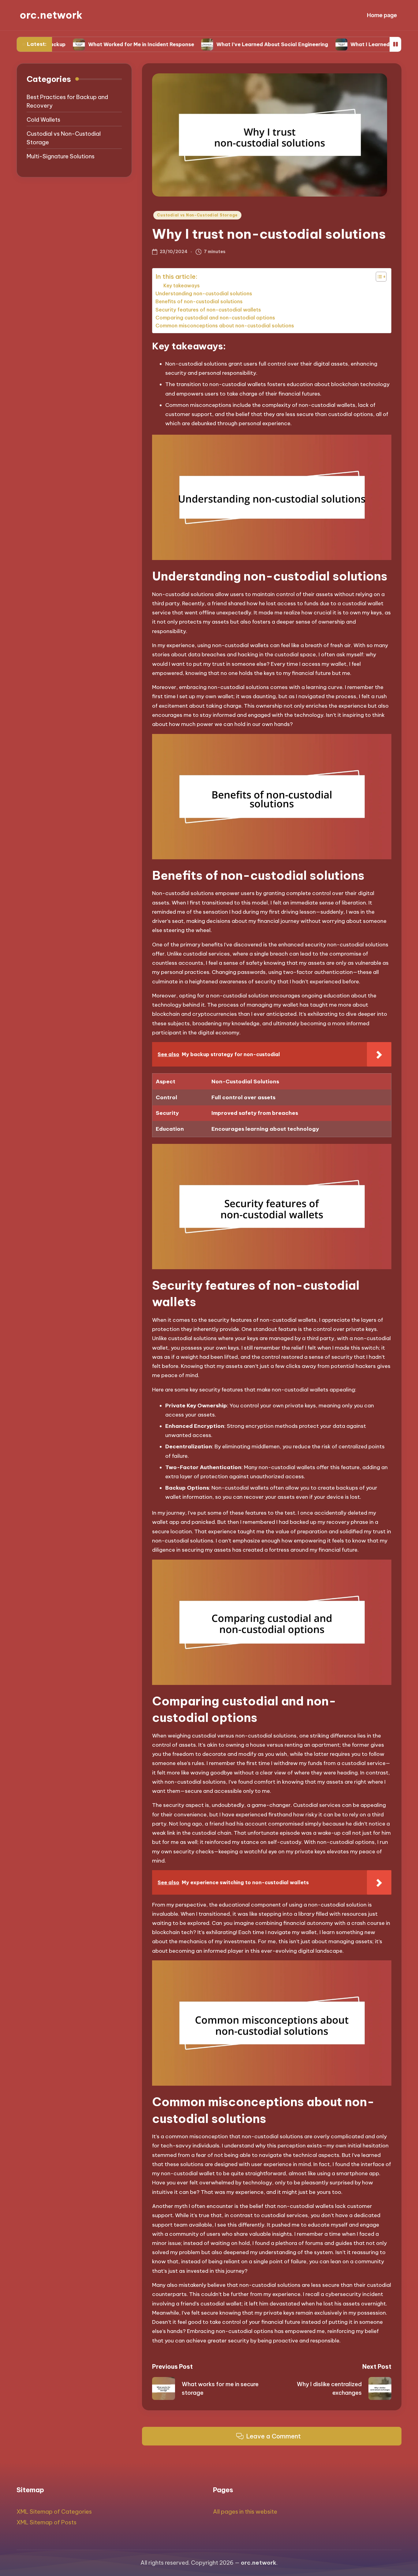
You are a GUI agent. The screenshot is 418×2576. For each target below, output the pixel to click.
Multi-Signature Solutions (61, 156)
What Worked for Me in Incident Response (82, 44)
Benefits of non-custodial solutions (199, 301)
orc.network (51, 15)
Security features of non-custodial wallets (208, 310)
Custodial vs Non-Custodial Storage (197, 215)
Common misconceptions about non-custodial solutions (225, 326)
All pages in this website (245, 2512)
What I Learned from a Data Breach (337, 44)
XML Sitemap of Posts (47, 2522)
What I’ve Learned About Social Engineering (213, 44)
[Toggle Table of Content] (378, 277)
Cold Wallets (43, 120)
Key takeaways (182, 286)
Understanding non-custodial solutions (204, 293)
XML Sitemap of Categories (54, 2512)
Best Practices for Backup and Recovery (67, 101)
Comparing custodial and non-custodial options (215, 318)
